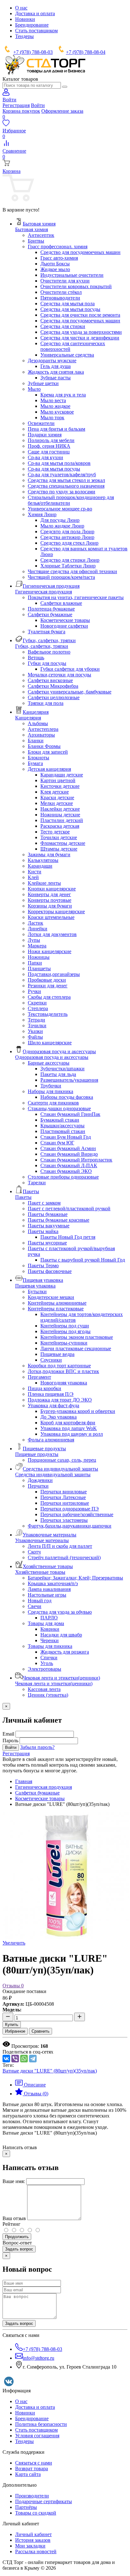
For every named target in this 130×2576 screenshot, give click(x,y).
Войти (38, 105)
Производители (32, 2496)
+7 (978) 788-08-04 (86, 52)
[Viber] (15, 2059)
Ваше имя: (14, 2181)
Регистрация (16, 105)
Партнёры (26, 2507)
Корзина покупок (21, 111)
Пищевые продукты (37, 1454)
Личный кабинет (33, 2534)
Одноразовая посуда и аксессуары (52, 1057)
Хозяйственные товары (40, 1572)
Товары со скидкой (36, 2513)
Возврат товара (32, 2468)
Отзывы (13, 1986)
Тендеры (24, 36)
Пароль (10, 1741)
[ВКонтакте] (6, 2059)
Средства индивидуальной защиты (53, 1475)
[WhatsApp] (24, 2059)
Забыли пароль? (37, 1747)
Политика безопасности (41, 2424)
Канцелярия (28, 718)
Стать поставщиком (36, 31)
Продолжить (17, 2237)
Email (8, 1734)
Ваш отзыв (14, 2218)
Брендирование (32, 25)
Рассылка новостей (36, 2551)
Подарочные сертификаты (44, 2501)
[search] (65, 87)
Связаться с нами (34, 2463)
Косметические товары (40, 1798)
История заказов (33, 2540)
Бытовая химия (32, 229)
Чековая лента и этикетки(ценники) (54, 1684)
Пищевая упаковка (35, 1286)
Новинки (25, 19)
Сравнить (41, 2031)
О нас (21, 8)
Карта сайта (28, 2474)
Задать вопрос (19, 2249)
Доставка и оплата (35, 13)
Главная (24, 1781)
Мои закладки (30, 2546)
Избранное (15, 2031)
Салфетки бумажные (37, 1793)
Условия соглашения (37, 2436)
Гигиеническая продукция (44, 592)
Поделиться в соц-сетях (28, 2052)
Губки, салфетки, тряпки (42, 646)
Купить (12, 2025)
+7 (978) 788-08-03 (33, 52)
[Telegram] (33, 2059)
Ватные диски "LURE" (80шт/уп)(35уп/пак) (50, 2071)
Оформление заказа (62, 111)
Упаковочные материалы (42, 1540)
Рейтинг (12, 2224)
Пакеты (23, 1197)
